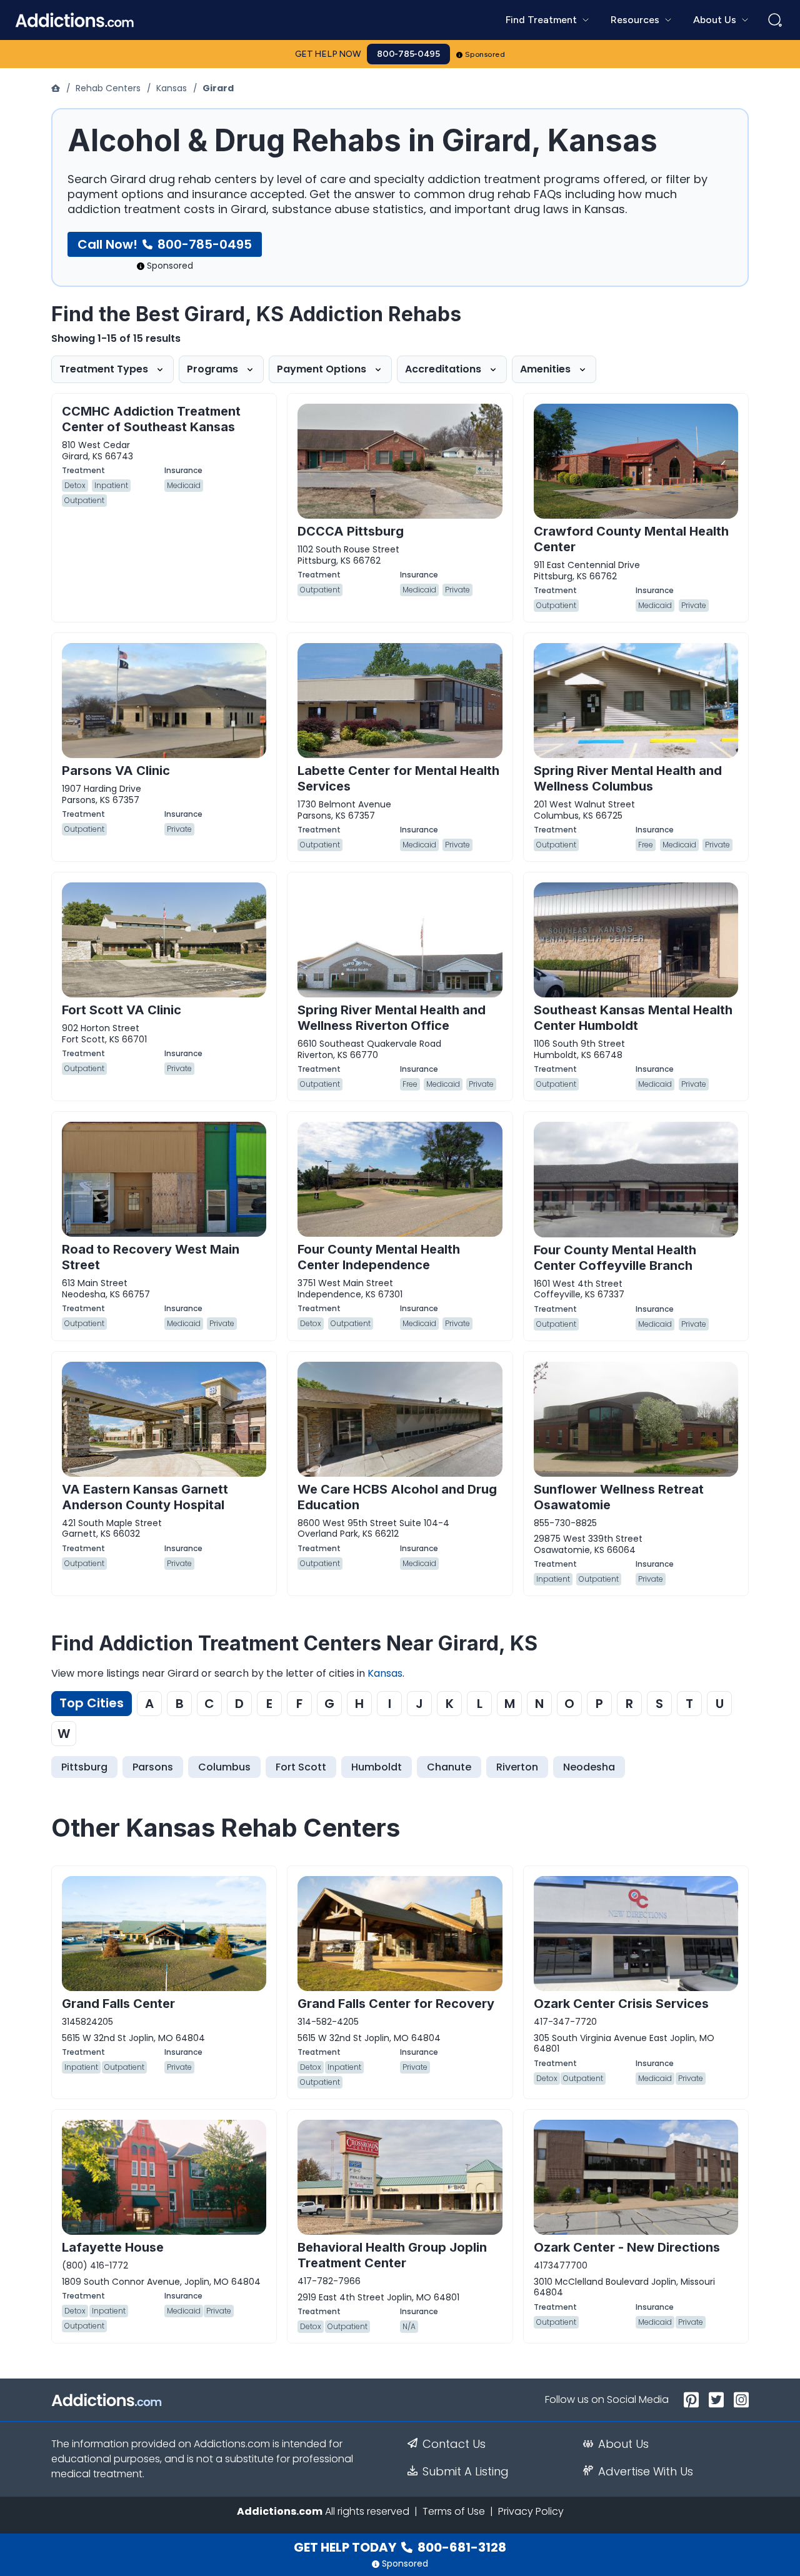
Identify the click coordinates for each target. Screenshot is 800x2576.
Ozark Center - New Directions (627, 2247)
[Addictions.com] (57, 88)
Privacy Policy (531, 2511)
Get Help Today (400, 2547)
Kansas (172, 88)
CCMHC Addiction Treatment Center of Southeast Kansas (151, 419)
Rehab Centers (108, 88)
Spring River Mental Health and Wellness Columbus (628, 778)
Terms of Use (454, 2511)
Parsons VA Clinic (116, 771)
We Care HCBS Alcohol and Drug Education (397, 1497)
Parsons (153, 1767)
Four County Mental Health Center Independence (379, 1257)
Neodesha (589, 1767)
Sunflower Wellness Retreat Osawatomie (619, 1497)
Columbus (224, 1767)
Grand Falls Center (118, 2004)
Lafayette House (113, 2247)
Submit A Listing (466, 2472)
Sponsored (485, 54)
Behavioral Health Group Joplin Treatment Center (392, 2255)
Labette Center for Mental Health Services (398, 778)
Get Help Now (328, 54)
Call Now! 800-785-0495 (165, 244)
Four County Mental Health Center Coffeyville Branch (615, 1258)
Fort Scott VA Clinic (122, 1010)
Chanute (449, 1767)
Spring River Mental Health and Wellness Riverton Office (392, 1018)
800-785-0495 (408, 54)
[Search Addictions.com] (775, 20)
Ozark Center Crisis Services (621, 2004)
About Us (623, 2444)
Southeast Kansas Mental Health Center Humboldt (633, 1018)
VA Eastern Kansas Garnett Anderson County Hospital (145, 1497)
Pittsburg (84, 1767)
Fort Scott (301, 1767)
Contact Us (454, 2444)
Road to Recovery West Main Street (151, 1257)
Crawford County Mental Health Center (631, 539)
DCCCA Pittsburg (351, 531)
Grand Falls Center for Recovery (396, 2004)
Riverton (517, 1767)
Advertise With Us (646, 2472)
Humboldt (377, 1767)
